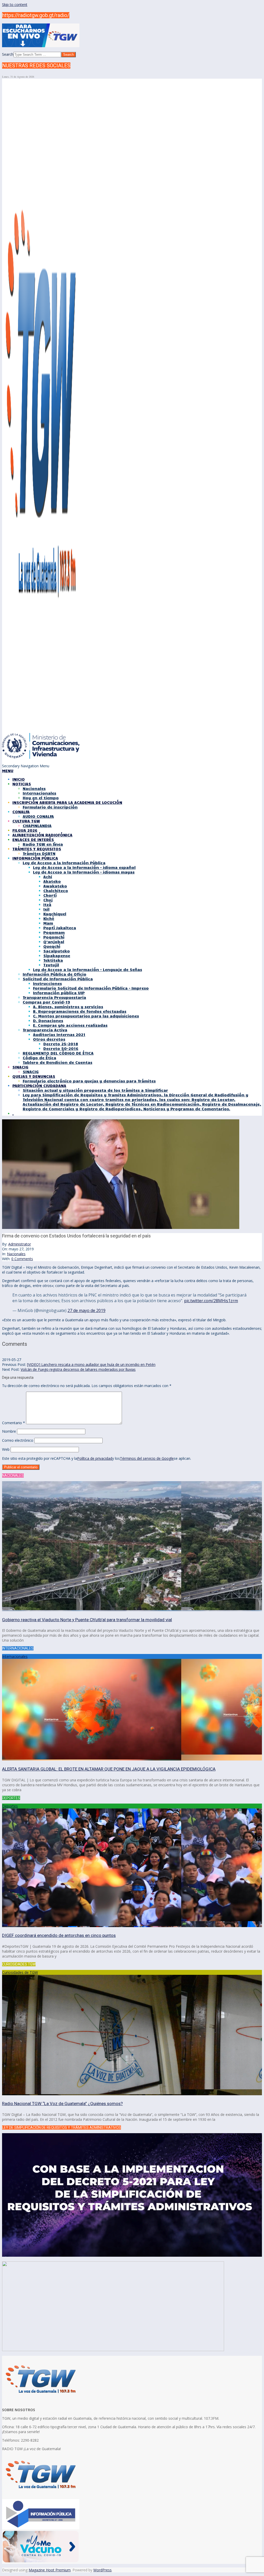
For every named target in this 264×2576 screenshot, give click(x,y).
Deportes (10, 1806)
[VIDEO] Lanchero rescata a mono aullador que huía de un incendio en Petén (91, 1364)
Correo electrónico (18, 1440)
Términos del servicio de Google (147, 1458)
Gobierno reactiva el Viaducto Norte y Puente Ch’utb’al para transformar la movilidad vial (87, 1620)
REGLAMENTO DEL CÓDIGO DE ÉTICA (58, 1053)
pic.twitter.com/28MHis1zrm (211, 1301)
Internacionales (15, 1656)
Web (6, 1449)
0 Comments (22, 1259)
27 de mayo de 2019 (86, 1310)
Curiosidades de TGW (20, 1972)
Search (8, 54)
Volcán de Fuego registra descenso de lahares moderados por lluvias (78, 1369)
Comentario (14, 1423)
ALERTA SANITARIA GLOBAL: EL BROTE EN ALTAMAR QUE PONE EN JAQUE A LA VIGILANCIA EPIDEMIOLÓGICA (109, 1769)
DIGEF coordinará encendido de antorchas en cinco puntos (59, 1935)
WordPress (102, 2570)
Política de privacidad (95, 1458)
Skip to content (15, 5)
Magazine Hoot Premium (50, 2570)
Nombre (9, 1431)
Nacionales (16, 1254)
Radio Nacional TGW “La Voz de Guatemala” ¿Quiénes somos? (62, 2104)
